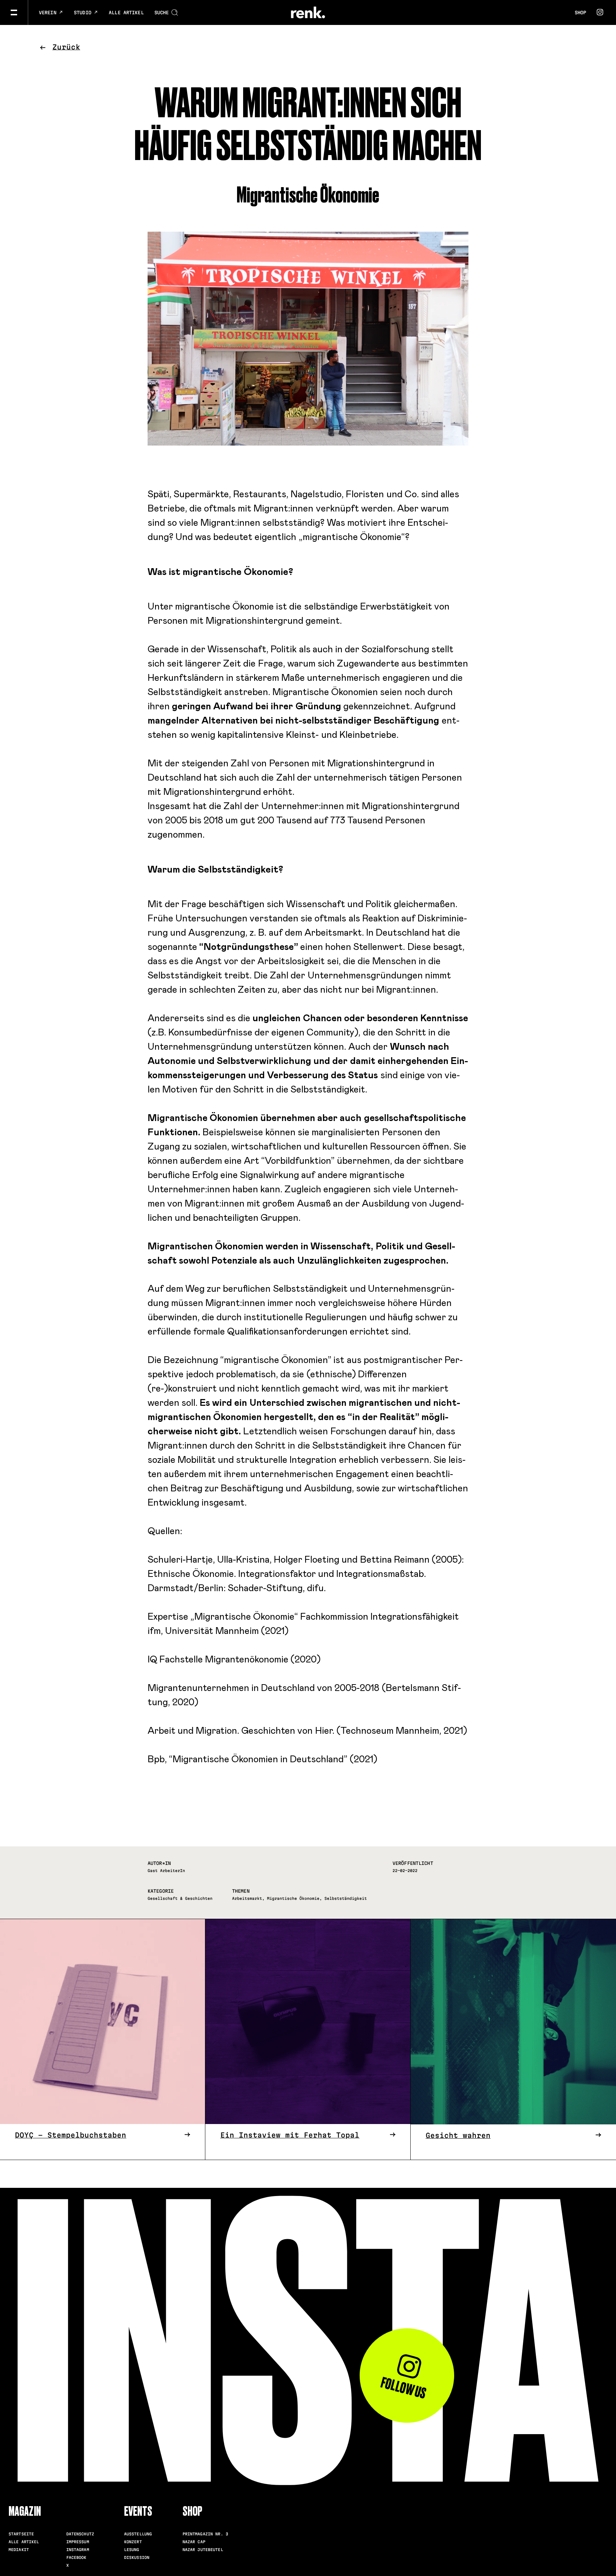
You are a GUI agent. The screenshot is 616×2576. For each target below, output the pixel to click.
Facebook (76, 2557)
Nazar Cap (194, 2542)
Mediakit (19, 2550)
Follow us (403, 2388)
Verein (49, 12)
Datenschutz (80, 2534)
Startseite (21, 2534)
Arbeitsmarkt (247, 1898)
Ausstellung (138, 2534)
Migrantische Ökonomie (293, 1898)
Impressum (78, 2542)
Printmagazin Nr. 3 (205, 2534)
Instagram (78, 2550)
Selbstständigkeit (346, 1898)
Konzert (133, 2542)
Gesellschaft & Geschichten (180, 1898)
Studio (84, 12)
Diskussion (137, 2557)
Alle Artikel (126, 12)
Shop (580, 12)
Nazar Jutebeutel (203, 2550)
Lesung (132, 2550)
